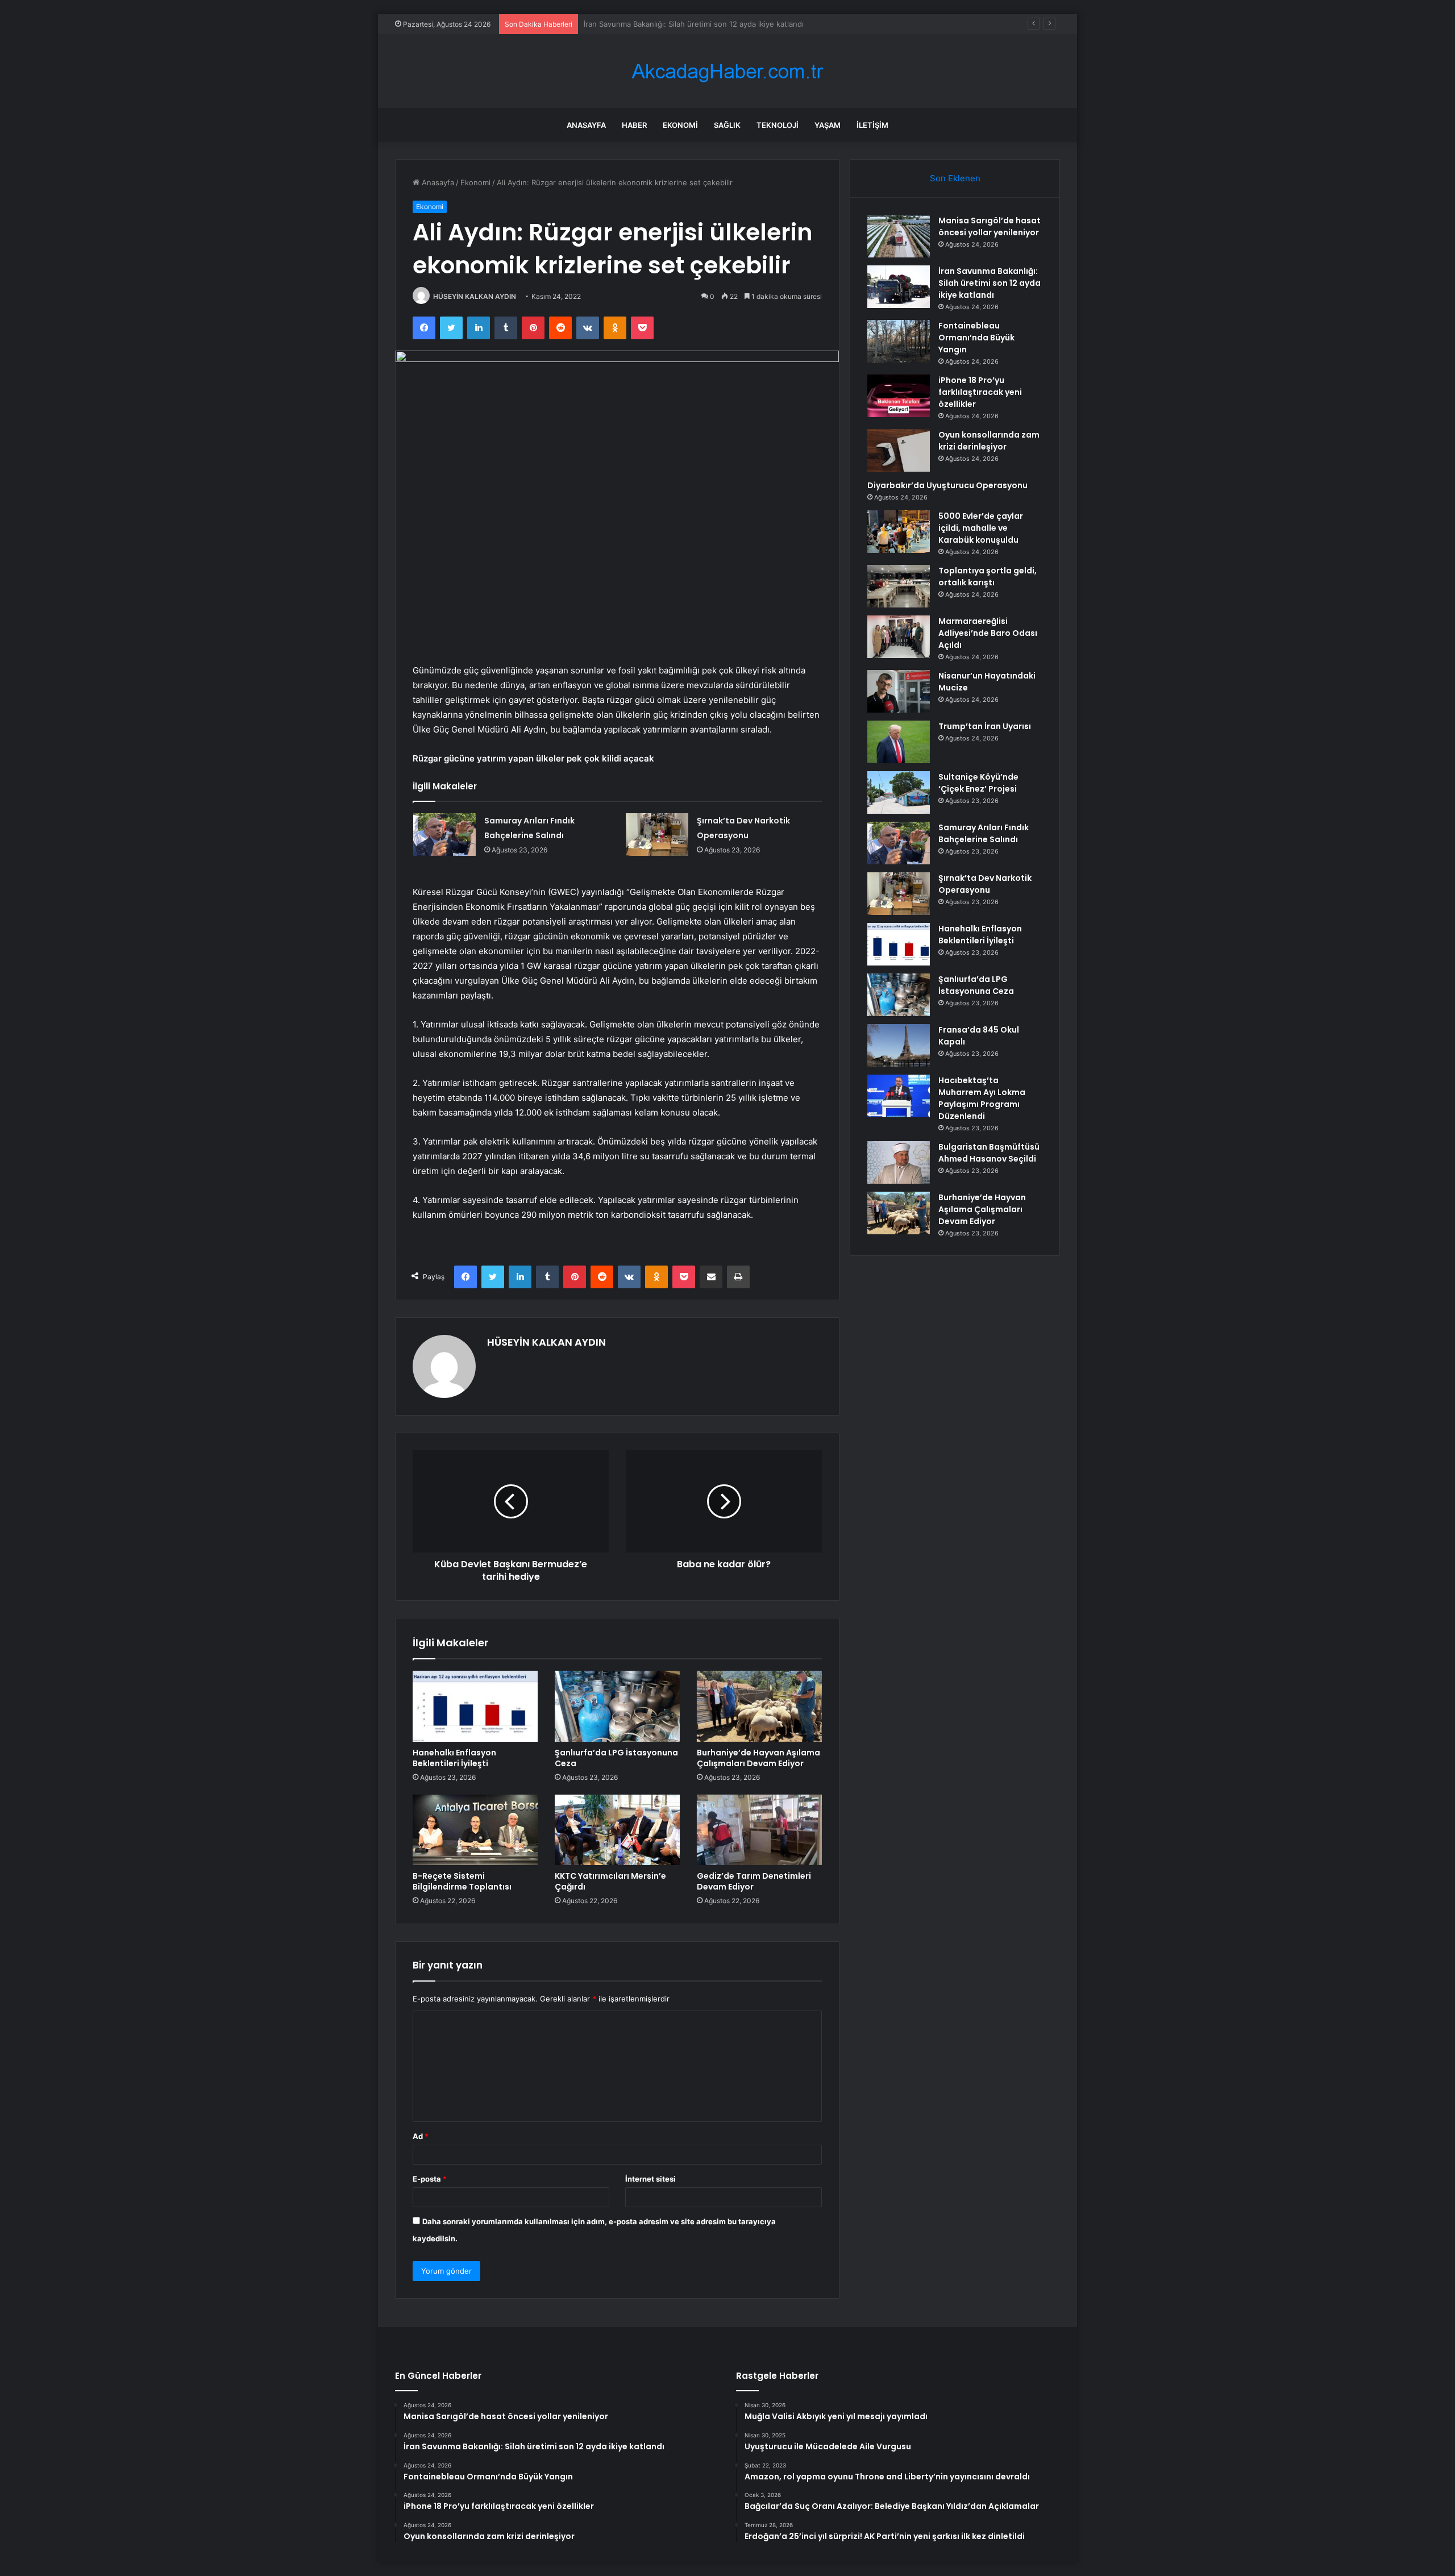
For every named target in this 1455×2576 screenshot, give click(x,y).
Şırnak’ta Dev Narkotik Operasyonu (985, 884)
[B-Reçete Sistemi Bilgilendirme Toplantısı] (475, 1830)
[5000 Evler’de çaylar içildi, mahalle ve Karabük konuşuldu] (899, 532)
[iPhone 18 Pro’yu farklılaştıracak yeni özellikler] (899, 396)
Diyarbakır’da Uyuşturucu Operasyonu (947, 485)
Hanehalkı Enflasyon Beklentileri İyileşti (454, 1758)
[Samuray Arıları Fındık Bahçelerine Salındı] (444, 835)
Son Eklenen (955, 178)
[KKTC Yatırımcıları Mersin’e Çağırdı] (617, 1830)
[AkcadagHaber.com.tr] (727, 71)
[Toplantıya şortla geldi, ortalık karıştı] (899, 586)
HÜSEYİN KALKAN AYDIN (475, 296)
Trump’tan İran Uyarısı (985, 726)
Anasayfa (586, 125)
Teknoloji (778, 125)
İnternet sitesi (650, 2179)
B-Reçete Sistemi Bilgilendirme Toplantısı (462, 1881)
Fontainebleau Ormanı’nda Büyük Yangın (654, 24)
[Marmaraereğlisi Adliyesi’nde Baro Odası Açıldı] (899, 637)
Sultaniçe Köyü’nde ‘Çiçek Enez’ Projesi (978, 783)
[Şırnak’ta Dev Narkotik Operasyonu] (657, 835)
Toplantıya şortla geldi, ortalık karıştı (988, 577)
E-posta (430, 2179)
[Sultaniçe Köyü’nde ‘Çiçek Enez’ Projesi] (899, 792)
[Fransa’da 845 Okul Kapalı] (899, 1045)
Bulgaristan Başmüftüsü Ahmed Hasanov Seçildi (989, 1153)
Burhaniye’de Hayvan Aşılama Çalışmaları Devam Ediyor (758, 1758)
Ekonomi (680, 125)
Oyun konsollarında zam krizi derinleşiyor (989, 441)
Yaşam (828, 125)
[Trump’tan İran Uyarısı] (899, 742)
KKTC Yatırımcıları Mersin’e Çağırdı (610, 1881)
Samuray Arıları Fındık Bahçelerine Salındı (984, 833)
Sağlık (727, 125)
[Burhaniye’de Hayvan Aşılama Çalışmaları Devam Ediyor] (759, 1706)
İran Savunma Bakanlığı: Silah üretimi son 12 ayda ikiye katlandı (990, 283)
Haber (634, 125)
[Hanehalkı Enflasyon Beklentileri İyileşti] (475, 1706)
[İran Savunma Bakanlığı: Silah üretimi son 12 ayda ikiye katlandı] (899, 287)
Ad (421, 2136)
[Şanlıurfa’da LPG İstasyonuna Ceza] (617, 1706)
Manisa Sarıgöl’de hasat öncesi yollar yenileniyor (990, 226)
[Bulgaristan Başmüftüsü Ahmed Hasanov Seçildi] (899, 1162)
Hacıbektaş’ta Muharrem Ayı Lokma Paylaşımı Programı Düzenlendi (982, 1098)
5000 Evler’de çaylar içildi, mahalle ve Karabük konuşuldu (981, 528)
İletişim (872, 125)
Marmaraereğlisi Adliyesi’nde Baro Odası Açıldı (988, 633)
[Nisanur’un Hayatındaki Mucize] (899, 691)
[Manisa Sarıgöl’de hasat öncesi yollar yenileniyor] (899, 236)
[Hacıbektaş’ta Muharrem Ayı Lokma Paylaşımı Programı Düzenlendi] (899, 1096)
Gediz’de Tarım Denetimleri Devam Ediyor (754, 1881)
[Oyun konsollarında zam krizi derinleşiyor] (899, 450)
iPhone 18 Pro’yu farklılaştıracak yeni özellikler (980, 392)
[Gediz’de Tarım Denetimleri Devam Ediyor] (759, 1830)
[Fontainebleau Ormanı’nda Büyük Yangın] (899, 341)
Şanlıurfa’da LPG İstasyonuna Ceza (616, 1758)
